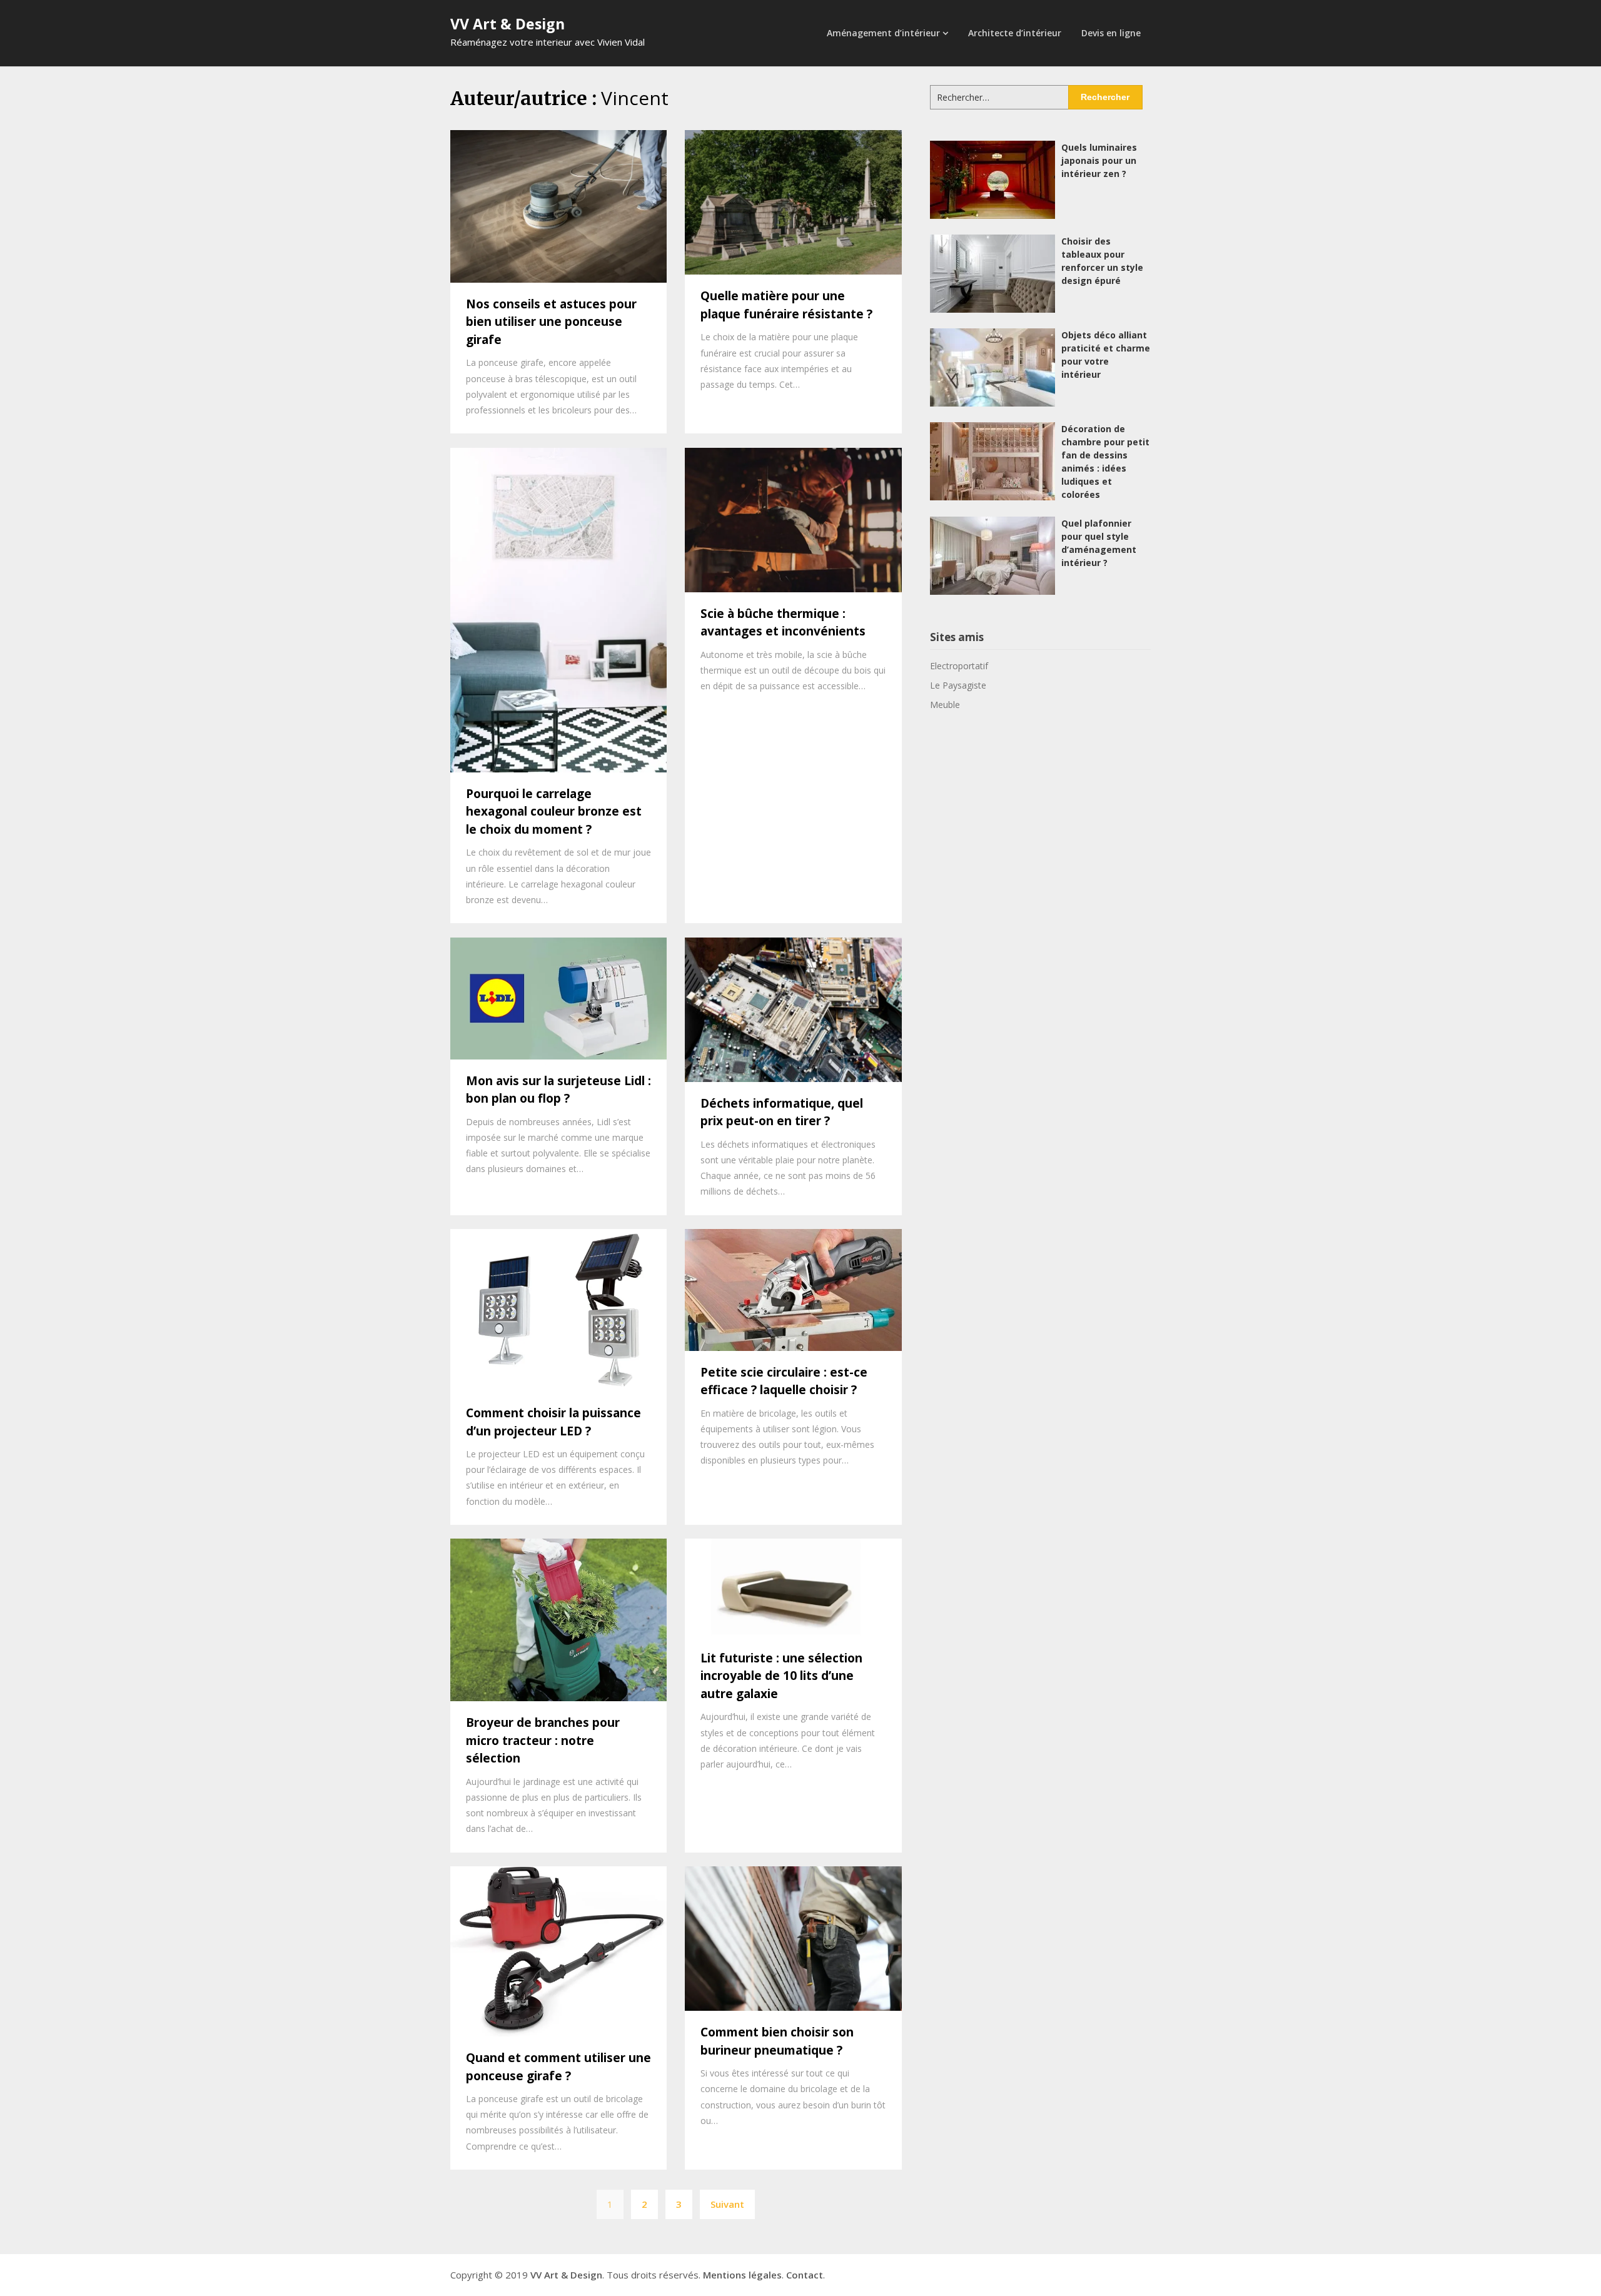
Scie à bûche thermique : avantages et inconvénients (783, 623)
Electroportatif (959, 666)
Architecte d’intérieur (1015, 33)
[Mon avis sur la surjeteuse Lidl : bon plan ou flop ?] (558, 997)
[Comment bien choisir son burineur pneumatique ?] (793, 1938)
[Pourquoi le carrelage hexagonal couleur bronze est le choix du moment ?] (558, 609)
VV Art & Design (508, 24)
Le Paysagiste (958, 685)
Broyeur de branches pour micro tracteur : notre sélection (543, 1740)
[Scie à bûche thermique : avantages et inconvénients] (793, 518)
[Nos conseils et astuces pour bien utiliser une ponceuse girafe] (558, 205)
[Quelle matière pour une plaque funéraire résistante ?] (793, 201)
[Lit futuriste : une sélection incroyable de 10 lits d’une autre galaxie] (793, 1587)
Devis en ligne (1111, 33)
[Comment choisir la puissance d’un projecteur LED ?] (558, 1309)
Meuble (945, 705)
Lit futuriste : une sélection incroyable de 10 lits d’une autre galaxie (781, 1676)
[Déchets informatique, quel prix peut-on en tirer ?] (793, 1008)
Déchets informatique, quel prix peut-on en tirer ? (782, 1112)
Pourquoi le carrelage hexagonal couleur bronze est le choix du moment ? (554, 812)
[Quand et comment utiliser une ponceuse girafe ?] (558, 1950)
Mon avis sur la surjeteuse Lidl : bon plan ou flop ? (558, 1090)
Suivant (727, 2204)
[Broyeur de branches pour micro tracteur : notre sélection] (558, 1619)
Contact (805, 2275)
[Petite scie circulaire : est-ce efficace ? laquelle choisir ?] (793, 1288)
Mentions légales (742, 2275)
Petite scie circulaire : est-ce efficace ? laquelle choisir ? (784, 1381)
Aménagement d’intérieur (883, 33)
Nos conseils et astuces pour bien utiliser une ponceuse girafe (551, 322)
